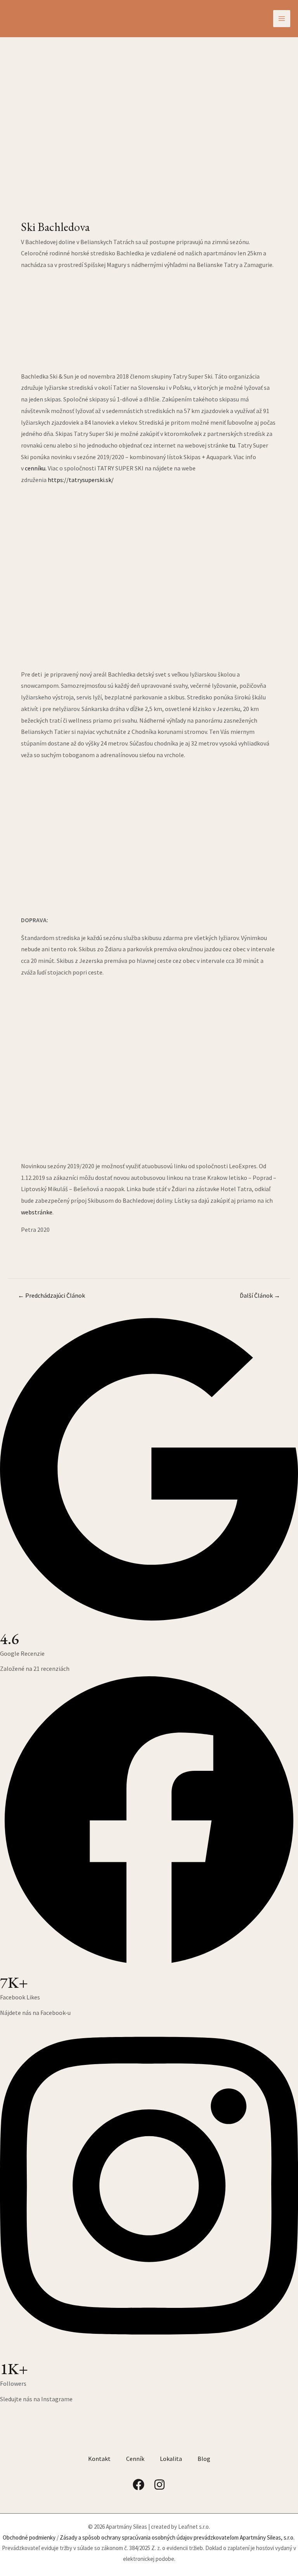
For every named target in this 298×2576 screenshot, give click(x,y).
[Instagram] (159, 2485)
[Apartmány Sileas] (56, 18)
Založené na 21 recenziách (35, 1669)
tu (232, 445)
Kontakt (99, 2459)
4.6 (10, 1639)
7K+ (14, 1982)
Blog (204, 2459)
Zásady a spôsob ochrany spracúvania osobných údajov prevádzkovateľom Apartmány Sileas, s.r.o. (178, 2537)
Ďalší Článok (260, 1295)
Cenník (135, 2459)
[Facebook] (139, 2485)
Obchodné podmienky (29, 2537)
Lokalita (171, 2459)
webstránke (37, 1212)
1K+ (14, 2369)
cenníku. (36, 468)
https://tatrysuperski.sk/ (81, 480)
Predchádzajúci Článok (51, 1295)
